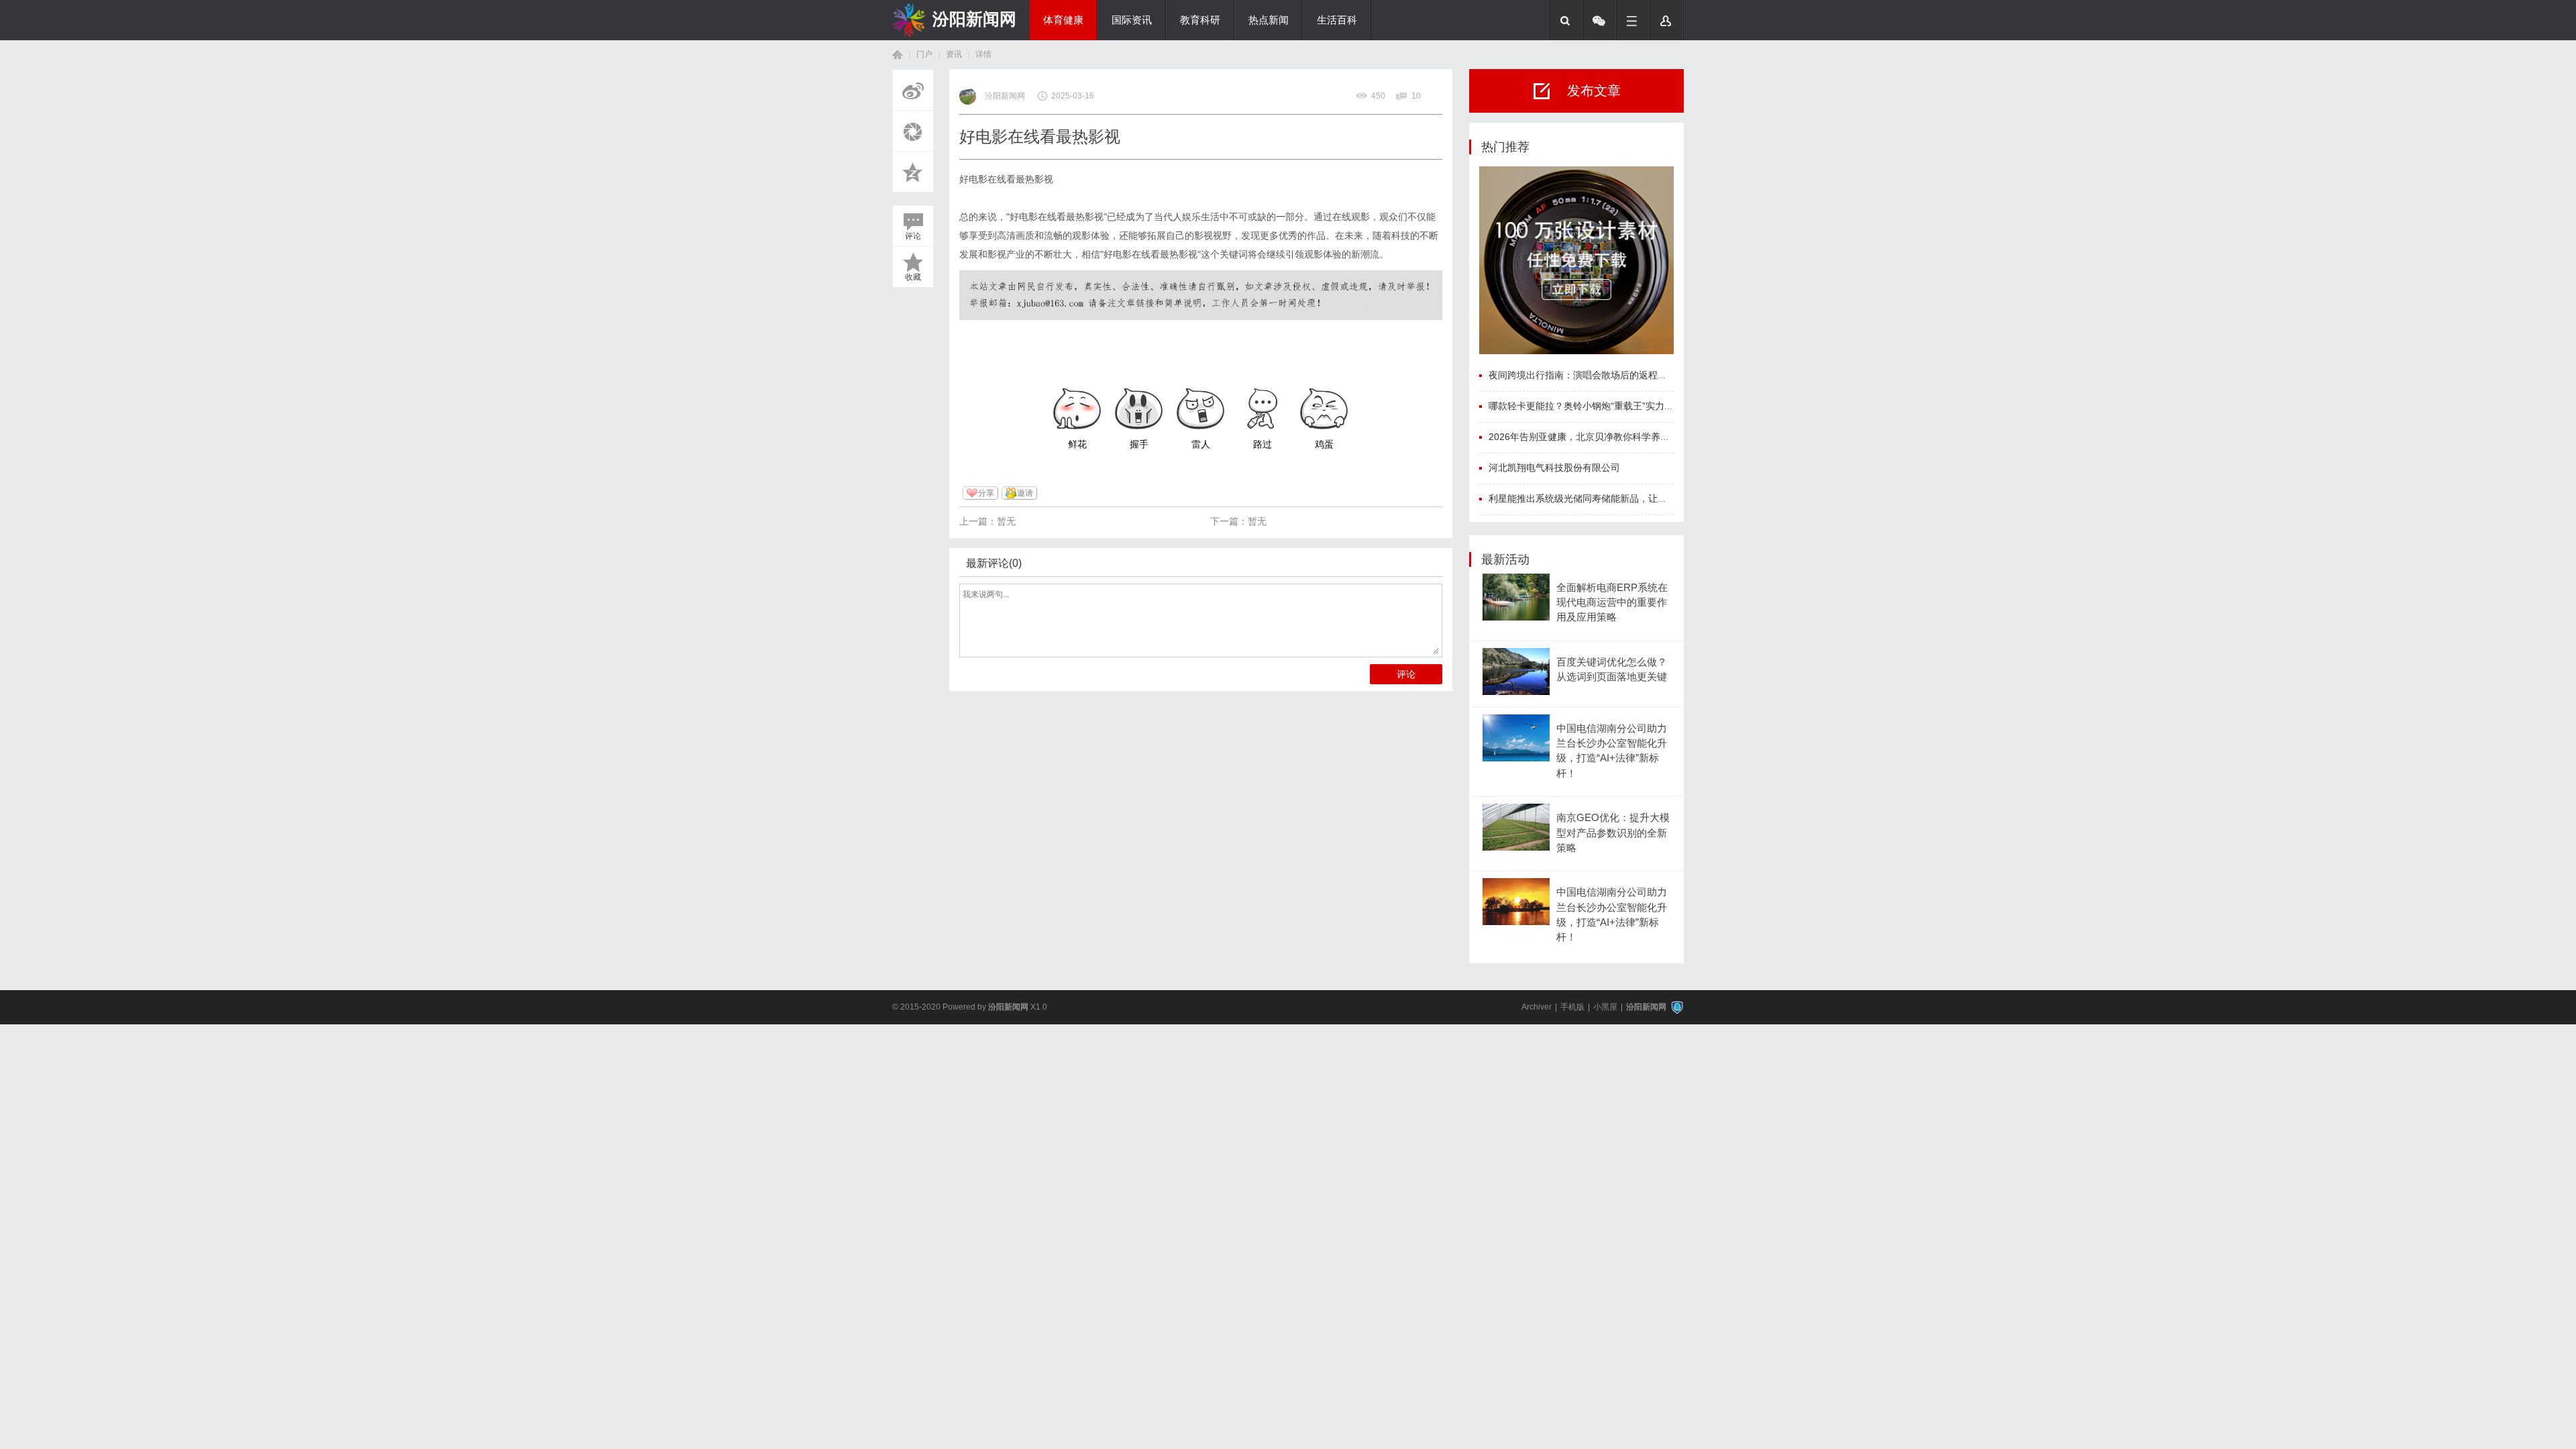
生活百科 (1337, 20)
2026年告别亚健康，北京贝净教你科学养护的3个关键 (1601, 437)
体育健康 (1063, 20)
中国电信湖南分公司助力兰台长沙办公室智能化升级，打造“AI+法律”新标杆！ (1612, 751)
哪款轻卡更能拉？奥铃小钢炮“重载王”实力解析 (1586, 406)
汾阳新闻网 (974, 19)
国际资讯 (1132, 20)
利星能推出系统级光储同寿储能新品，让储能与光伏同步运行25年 (1625, 498)
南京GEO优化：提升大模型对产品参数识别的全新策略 (1613, 833)
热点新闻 (1269, 20)
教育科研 (1200, 20)
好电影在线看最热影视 (1006, 179)
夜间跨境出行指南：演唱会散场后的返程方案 (1582, 375)
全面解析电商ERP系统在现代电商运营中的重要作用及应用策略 (1612, 603)
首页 (898, 55)
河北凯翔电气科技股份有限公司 (1554, 468)
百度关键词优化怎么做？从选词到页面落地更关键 (1612, 669)
